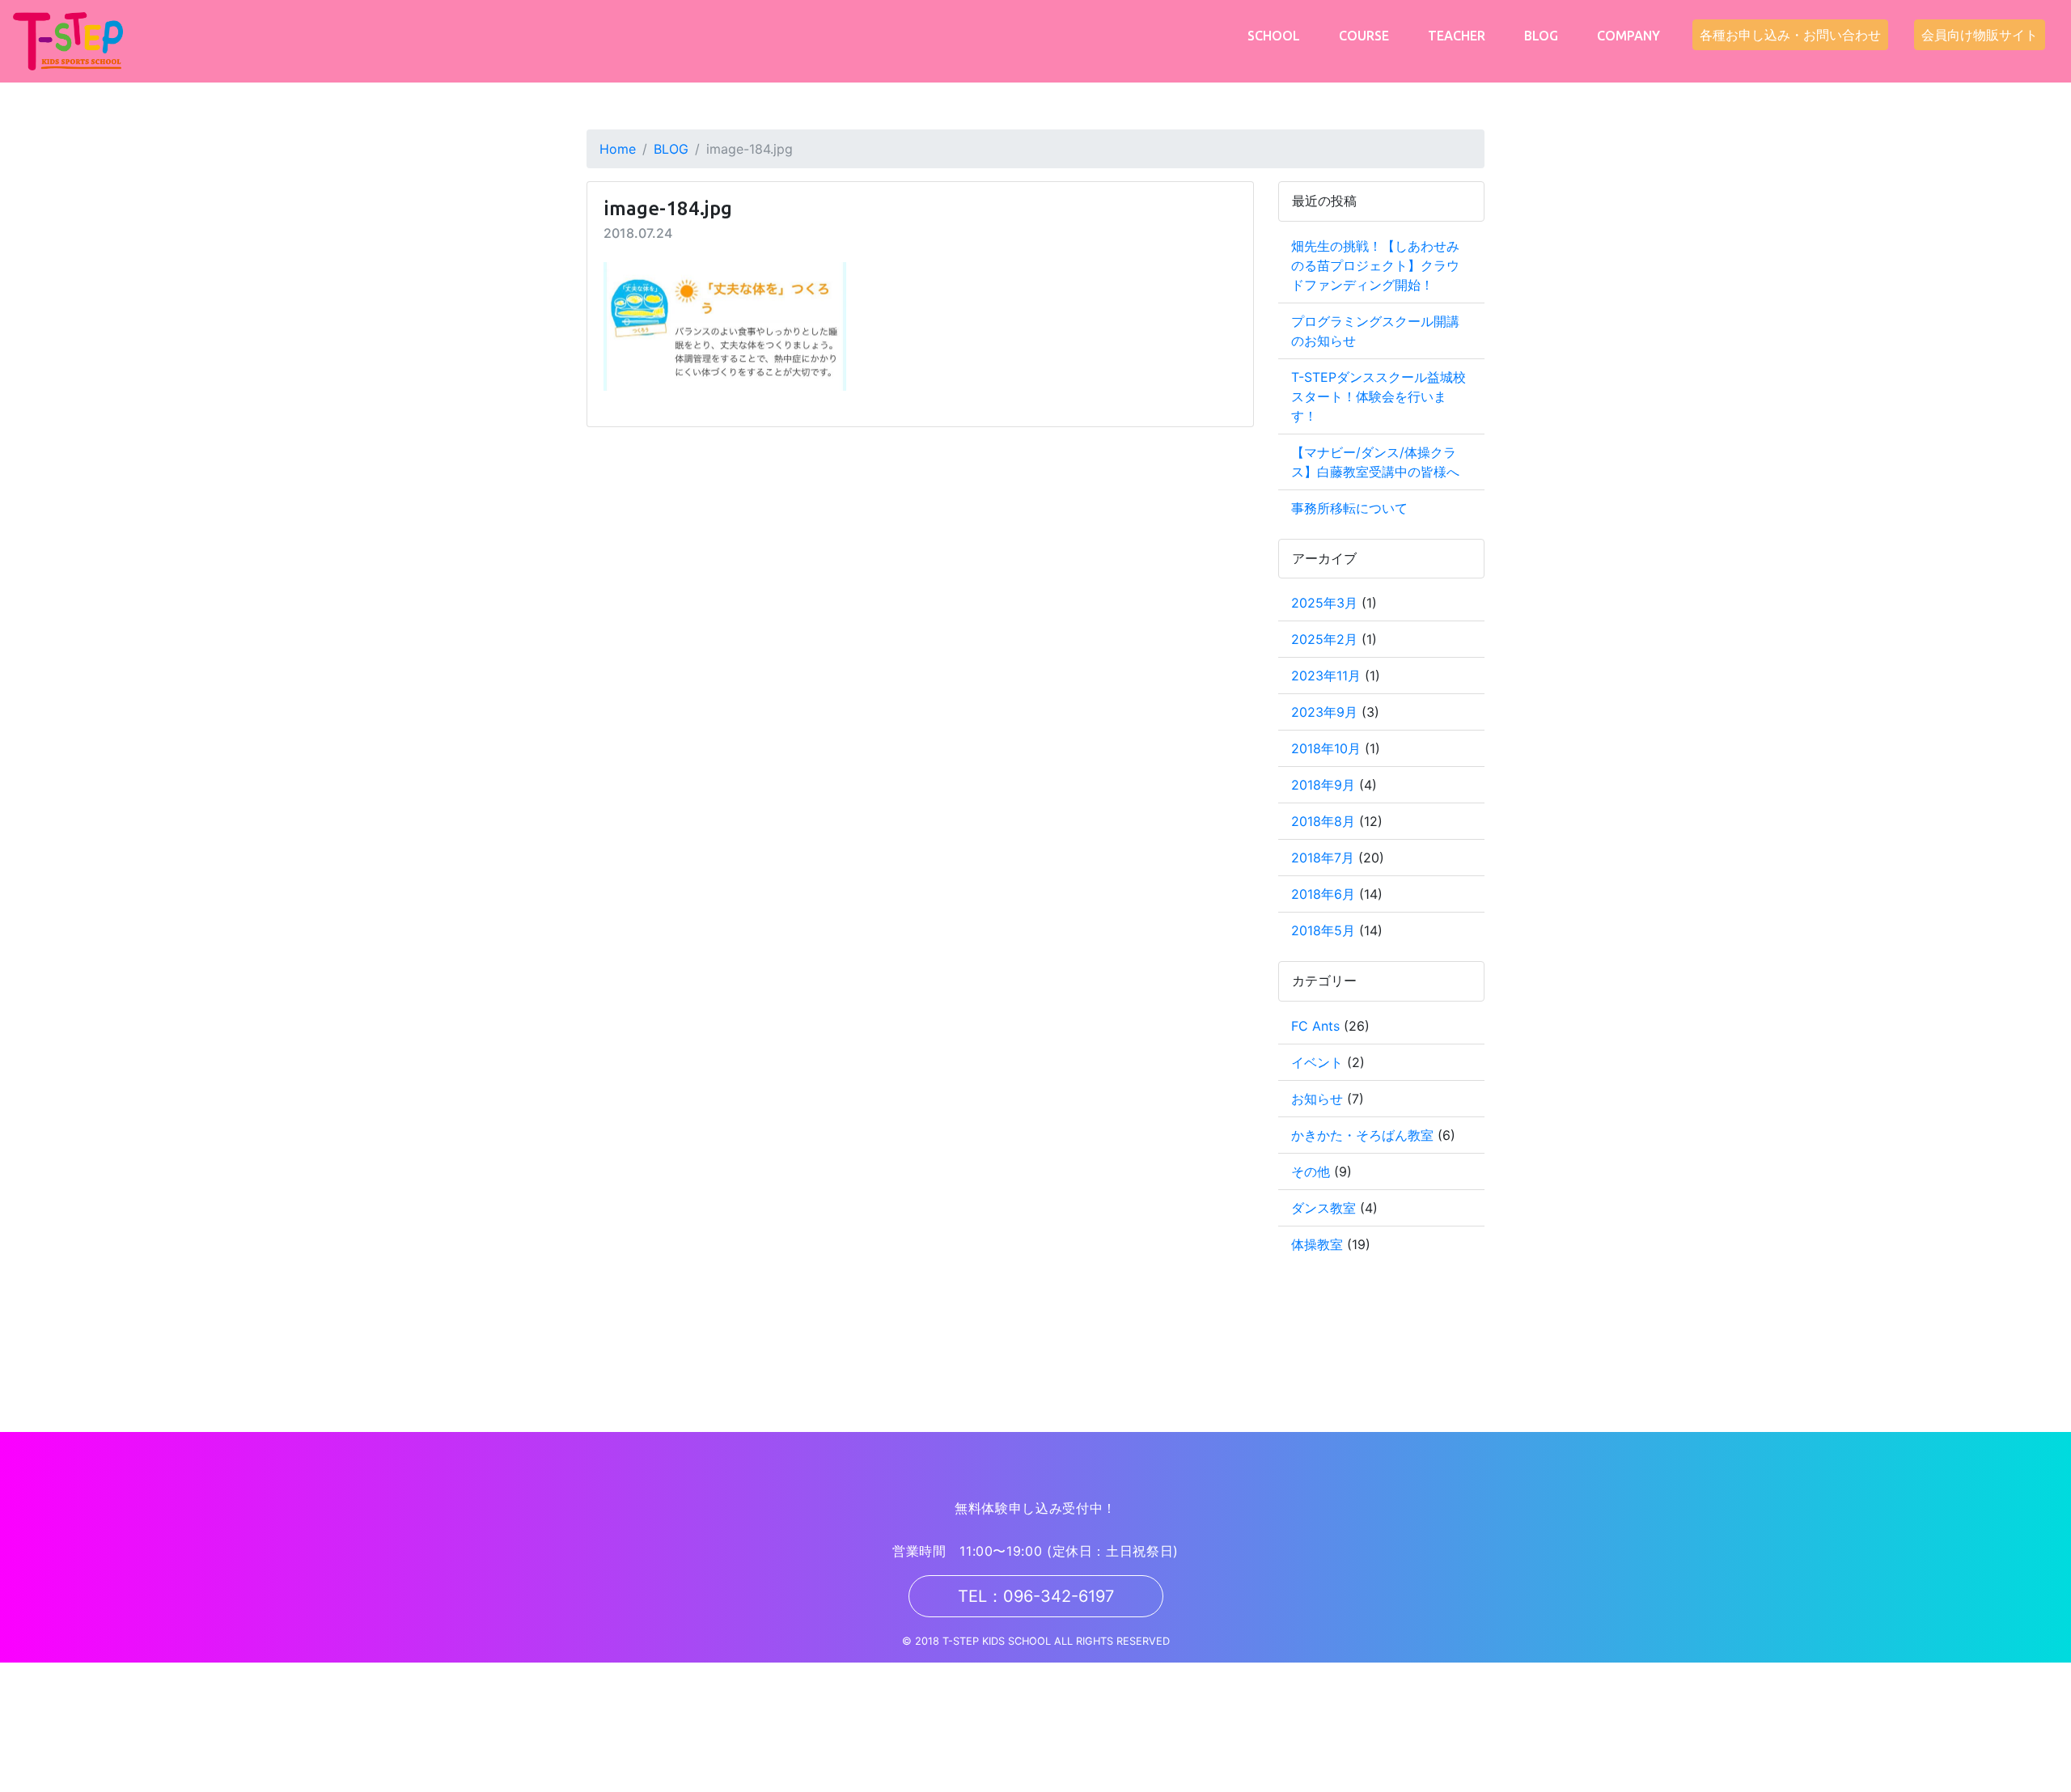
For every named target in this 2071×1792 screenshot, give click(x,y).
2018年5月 (1323, 930)
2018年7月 (1323, 858)
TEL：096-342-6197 (1036, 1596)
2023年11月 (1326, 676)
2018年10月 (1326, 748)
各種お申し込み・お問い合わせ (1790, 35)
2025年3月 (1324, 603)
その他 (1311, 1171)
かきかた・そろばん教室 (1362, 1135)
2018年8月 (1323, 821)
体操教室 (1317, 1244)
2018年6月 (1323, 894)
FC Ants (1315, 1026)
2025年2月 (1324, 639)
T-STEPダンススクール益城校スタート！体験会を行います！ (1379, 396)
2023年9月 (1324, 712)
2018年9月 (1323, 785)
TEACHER (1457, 36)
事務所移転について (1349, 508)
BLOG (1541, 36)
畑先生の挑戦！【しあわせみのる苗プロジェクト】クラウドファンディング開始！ (1375, 265)
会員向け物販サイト (1980, 35)
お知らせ (1317, 1099)
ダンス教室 (1323, 1208)
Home (618, 149)
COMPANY (1628, 36)
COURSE (1364, 36)
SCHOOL (1274, 36)
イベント (1317, 1062)
